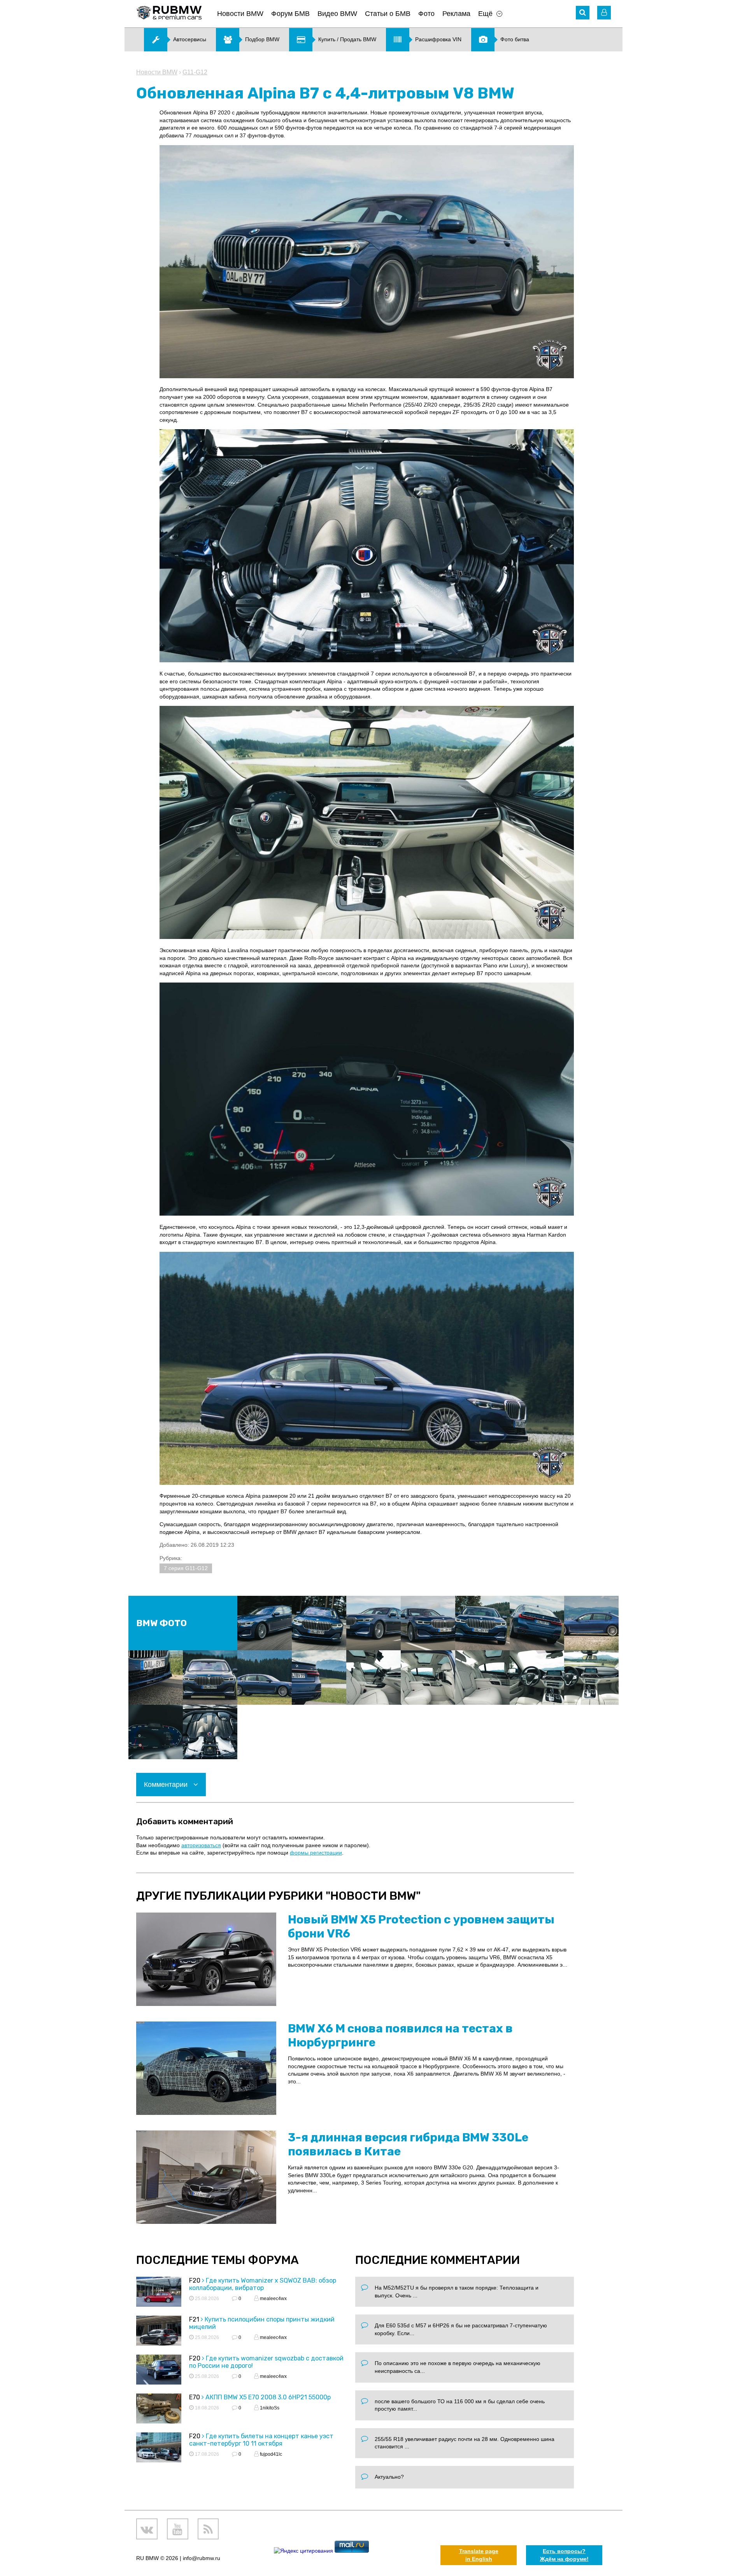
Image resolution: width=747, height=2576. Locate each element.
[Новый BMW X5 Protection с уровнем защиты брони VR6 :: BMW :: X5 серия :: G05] (206, 1959)
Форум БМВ (290, 14)
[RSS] (208, 2529)
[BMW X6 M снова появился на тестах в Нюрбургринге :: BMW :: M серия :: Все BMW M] (206, 2068)
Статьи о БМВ (388, 14)
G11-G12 (195, 72)
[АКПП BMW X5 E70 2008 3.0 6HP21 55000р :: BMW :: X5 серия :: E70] (159, 2410)
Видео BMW (337, 14)
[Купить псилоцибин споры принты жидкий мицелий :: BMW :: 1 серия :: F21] (159, 2332)
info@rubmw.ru (202, 2558)
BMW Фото (161, 1623)
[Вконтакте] (147, 2529)
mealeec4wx (273, 2299)
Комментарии (167, 1785)
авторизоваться (201, 1845)
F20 (195, 2280)
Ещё (485, 14)
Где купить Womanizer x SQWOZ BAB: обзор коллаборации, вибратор (263, 2284)
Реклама (456, 14)
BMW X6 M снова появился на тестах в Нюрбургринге (400, 2036)
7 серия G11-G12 (186, 1568)
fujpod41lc (270, 2454)
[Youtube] (178, 2529)
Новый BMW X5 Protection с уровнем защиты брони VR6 (421, 1927)
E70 (195, 2397)
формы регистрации (316, 1853)
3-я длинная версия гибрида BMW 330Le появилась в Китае (408, 2144)
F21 (194, 2319)
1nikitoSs (269, 2408)
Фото (426, 14)
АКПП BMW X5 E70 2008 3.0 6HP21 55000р (268, 2397)
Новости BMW (240, 14)
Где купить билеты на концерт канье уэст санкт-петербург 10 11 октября (261, 2440)
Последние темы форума (217, 2260)
